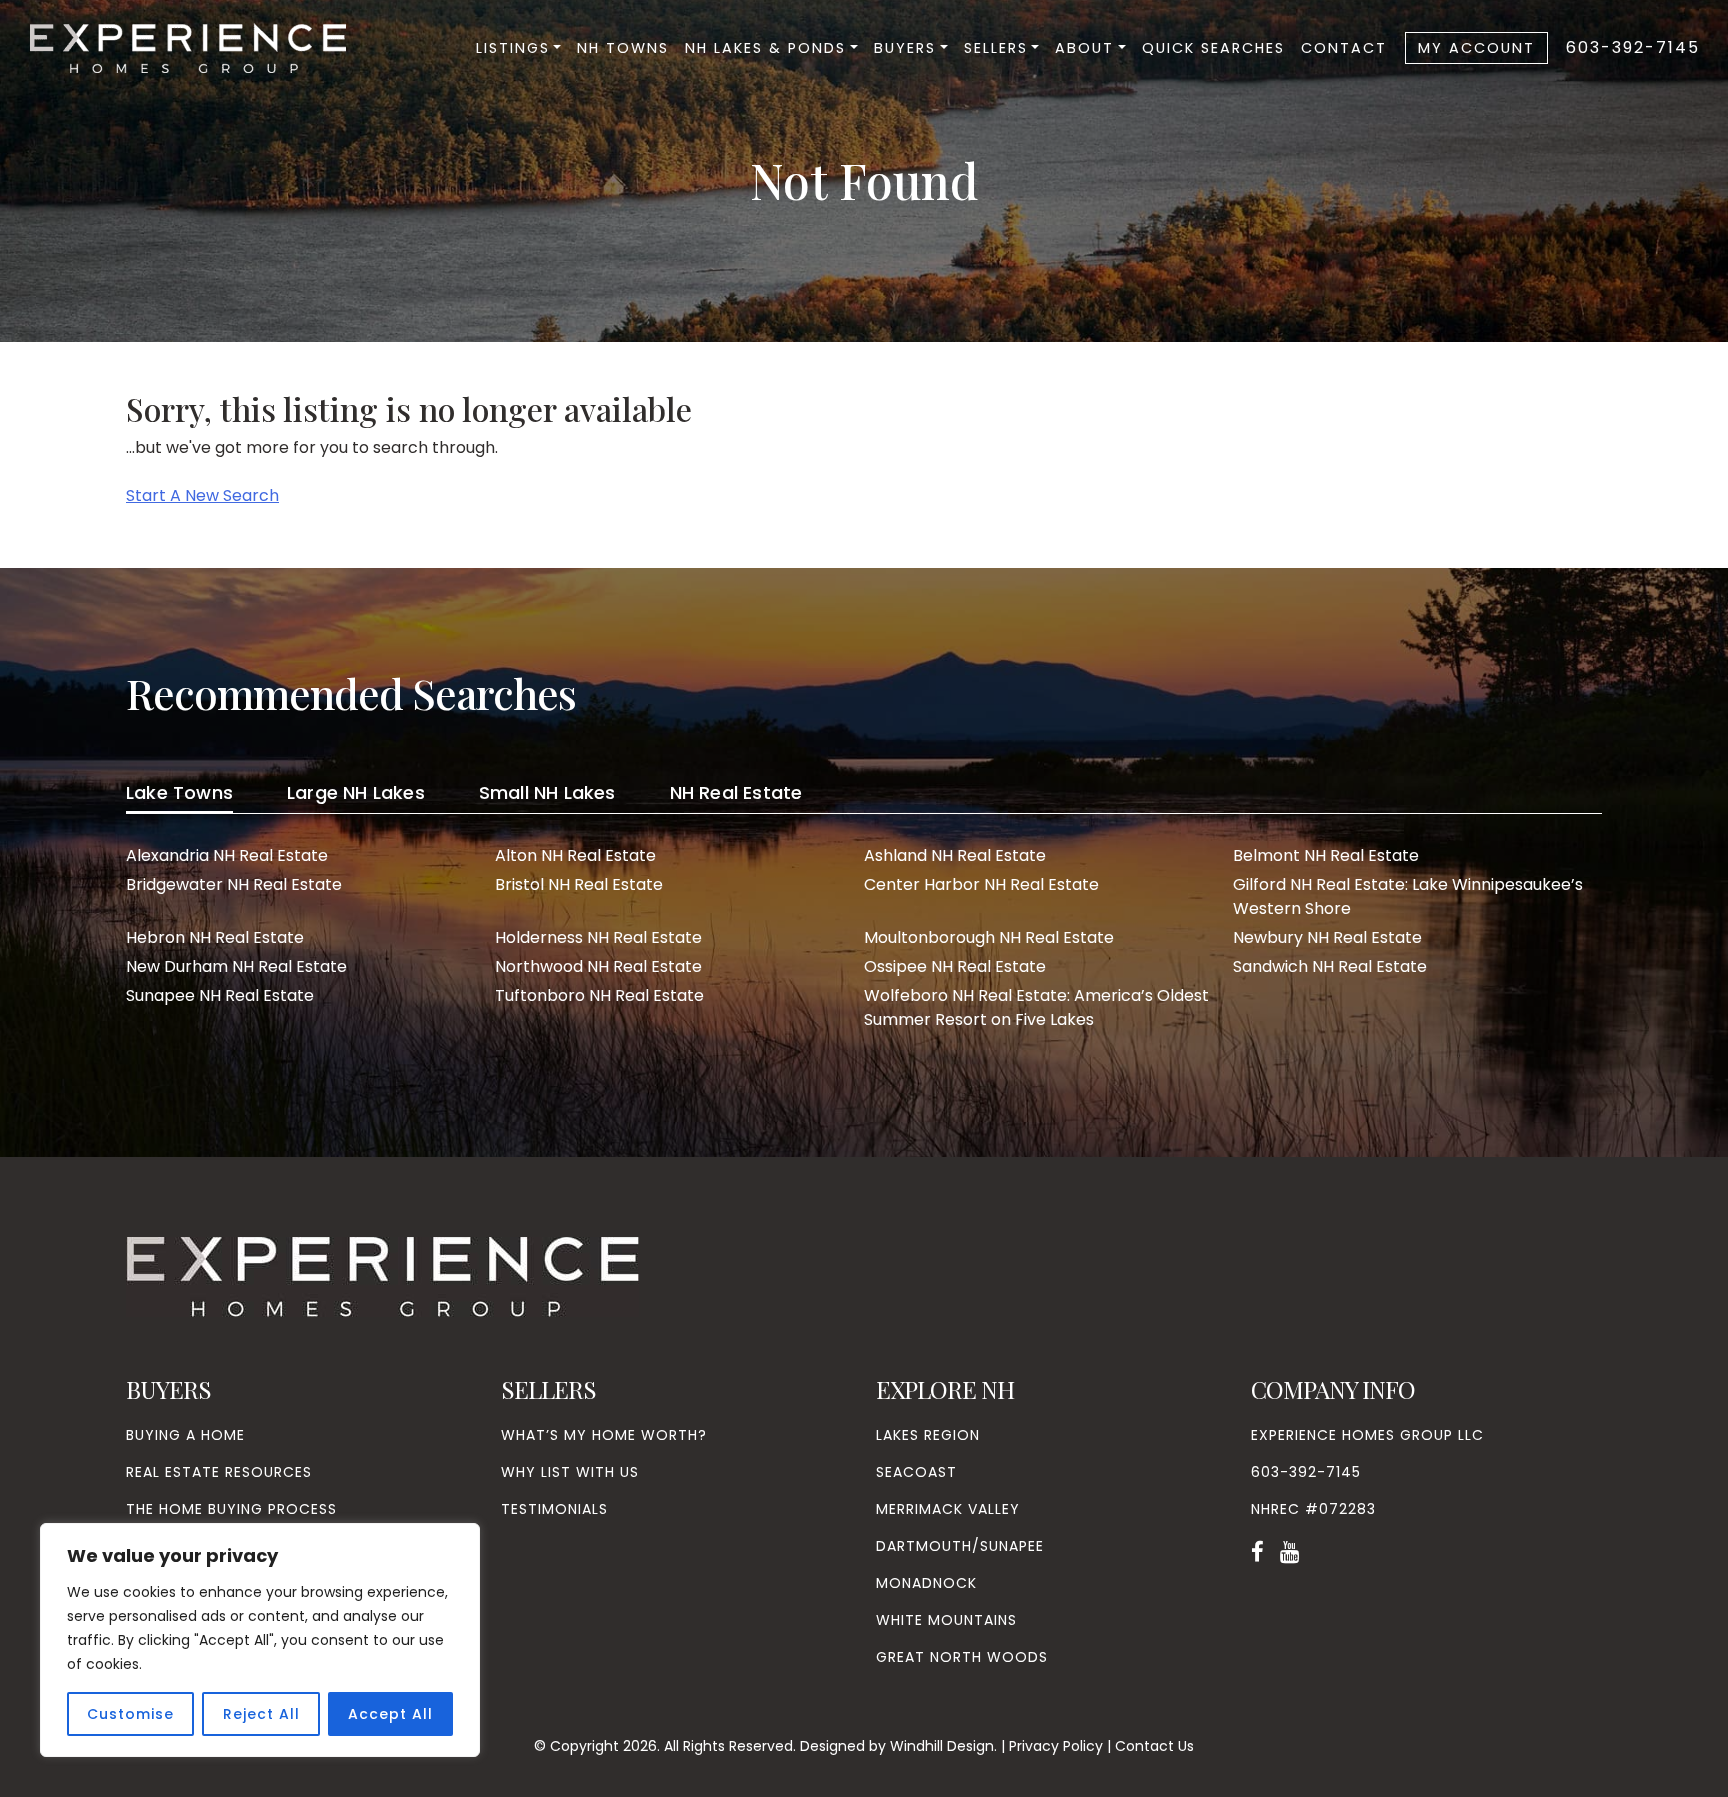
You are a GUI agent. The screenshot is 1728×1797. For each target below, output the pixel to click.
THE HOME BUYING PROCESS (231, 1509)
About (1084, 48)
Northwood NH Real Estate (598, 966)
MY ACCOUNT (1476, 48)
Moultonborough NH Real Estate (989, 937)
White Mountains (946, 1620)
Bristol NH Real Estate (579, 884)
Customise (130, 1714)
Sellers (996, 48)
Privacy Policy (1056, 1746)
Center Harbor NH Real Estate (981, 884)
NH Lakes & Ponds (765, 48)
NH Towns (623, 48)
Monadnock (926, 1583)
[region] (260, 1640)
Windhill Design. (943, 1746)
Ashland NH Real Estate (955, 855)
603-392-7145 (1633, 47)
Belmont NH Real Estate (1326, 855)
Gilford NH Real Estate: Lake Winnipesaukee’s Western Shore (1408, 896)
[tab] (179, 796)
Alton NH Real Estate (575, 855)
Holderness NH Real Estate (598, 937)
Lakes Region (928, 1435)
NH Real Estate (736, 792)
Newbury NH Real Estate (1327, 937)
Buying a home (185, 1435)
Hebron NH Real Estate (215, 937)
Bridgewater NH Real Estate (234, 884)
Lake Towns (179, 792)
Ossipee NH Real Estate (955, 966)
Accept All (390, 1714)
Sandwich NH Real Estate (1330, 966)
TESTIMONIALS (554, 1509)
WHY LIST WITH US (570, 1472)
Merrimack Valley (948, 1509)
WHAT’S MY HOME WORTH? (604, 1435)
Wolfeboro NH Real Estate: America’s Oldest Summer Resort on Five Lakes (1036, 1007)
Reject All (261, 1714)
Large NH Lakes (356, 792)
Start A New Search (202, 495)
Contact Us (1154, 1746)
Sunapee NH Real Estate (220, 995)
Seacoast (916, 1472)
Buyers (905, 48)
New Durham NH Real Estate (236, 966)
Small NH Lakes (547, 792)
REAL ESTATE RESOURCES (219, 1472)
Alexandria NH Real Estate (227, 855)
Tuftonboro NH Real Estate (599, 995)
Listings (513, 48)
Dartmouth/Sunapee (960, 1546)
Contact (1344, 48)
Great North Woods (962, 1657)
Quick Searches (1213, 48)
